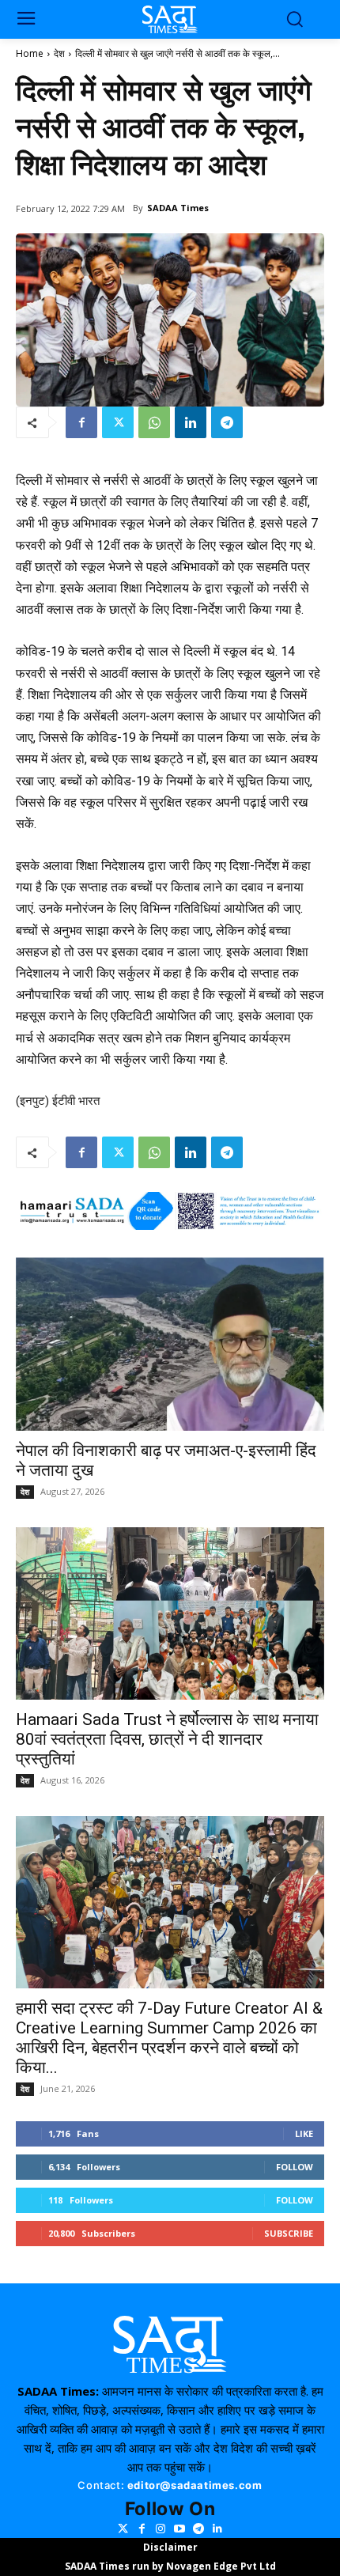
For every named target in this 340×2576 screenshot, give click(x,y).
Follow (295, 2167)
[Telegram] (227, 422)
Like (304, 2133)
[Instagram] (161, 2529)
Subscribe (289, 2233)
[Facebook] (81, 422)
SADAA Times (178, 208)
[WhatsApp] (154, 422)
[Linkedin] (191, 422)
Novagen (189, 2566)
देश (59, 53)
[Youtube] (179, 2529)
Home (30, 53)
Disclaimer (170, 2547)
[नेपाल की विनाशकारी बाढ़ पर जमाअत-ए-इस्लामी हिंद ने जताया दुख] (170, 1344)
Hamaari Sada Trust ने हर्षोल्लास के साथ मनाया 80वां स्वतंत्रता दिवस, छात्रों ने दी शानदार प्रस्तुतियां (167, 1739)
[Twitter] (118, 422)
